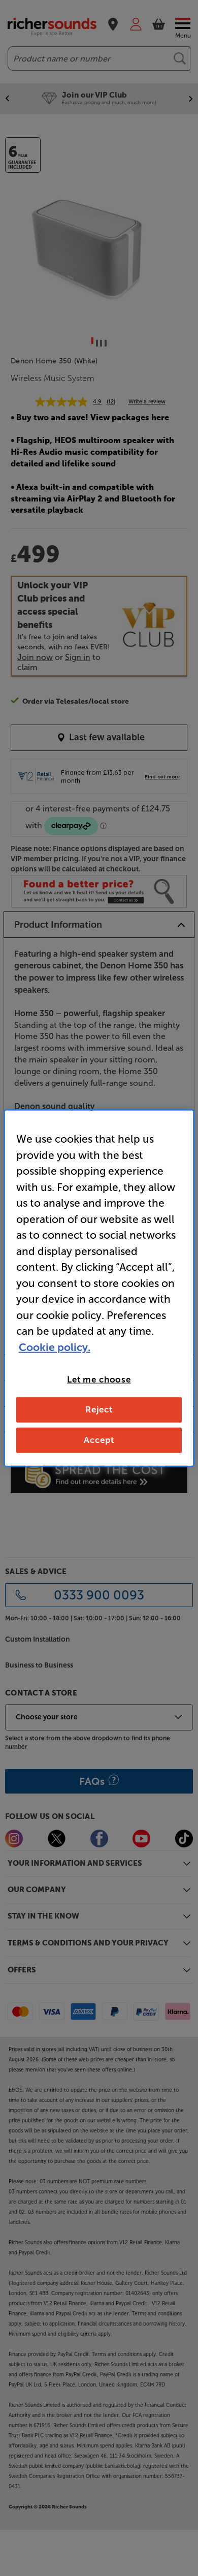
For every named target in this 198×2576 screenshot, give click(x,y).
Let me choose (99, 1379)
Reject (99, 1409)
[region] (99, 1288)
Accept (99, 1439)
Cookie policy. (55, 1347)
